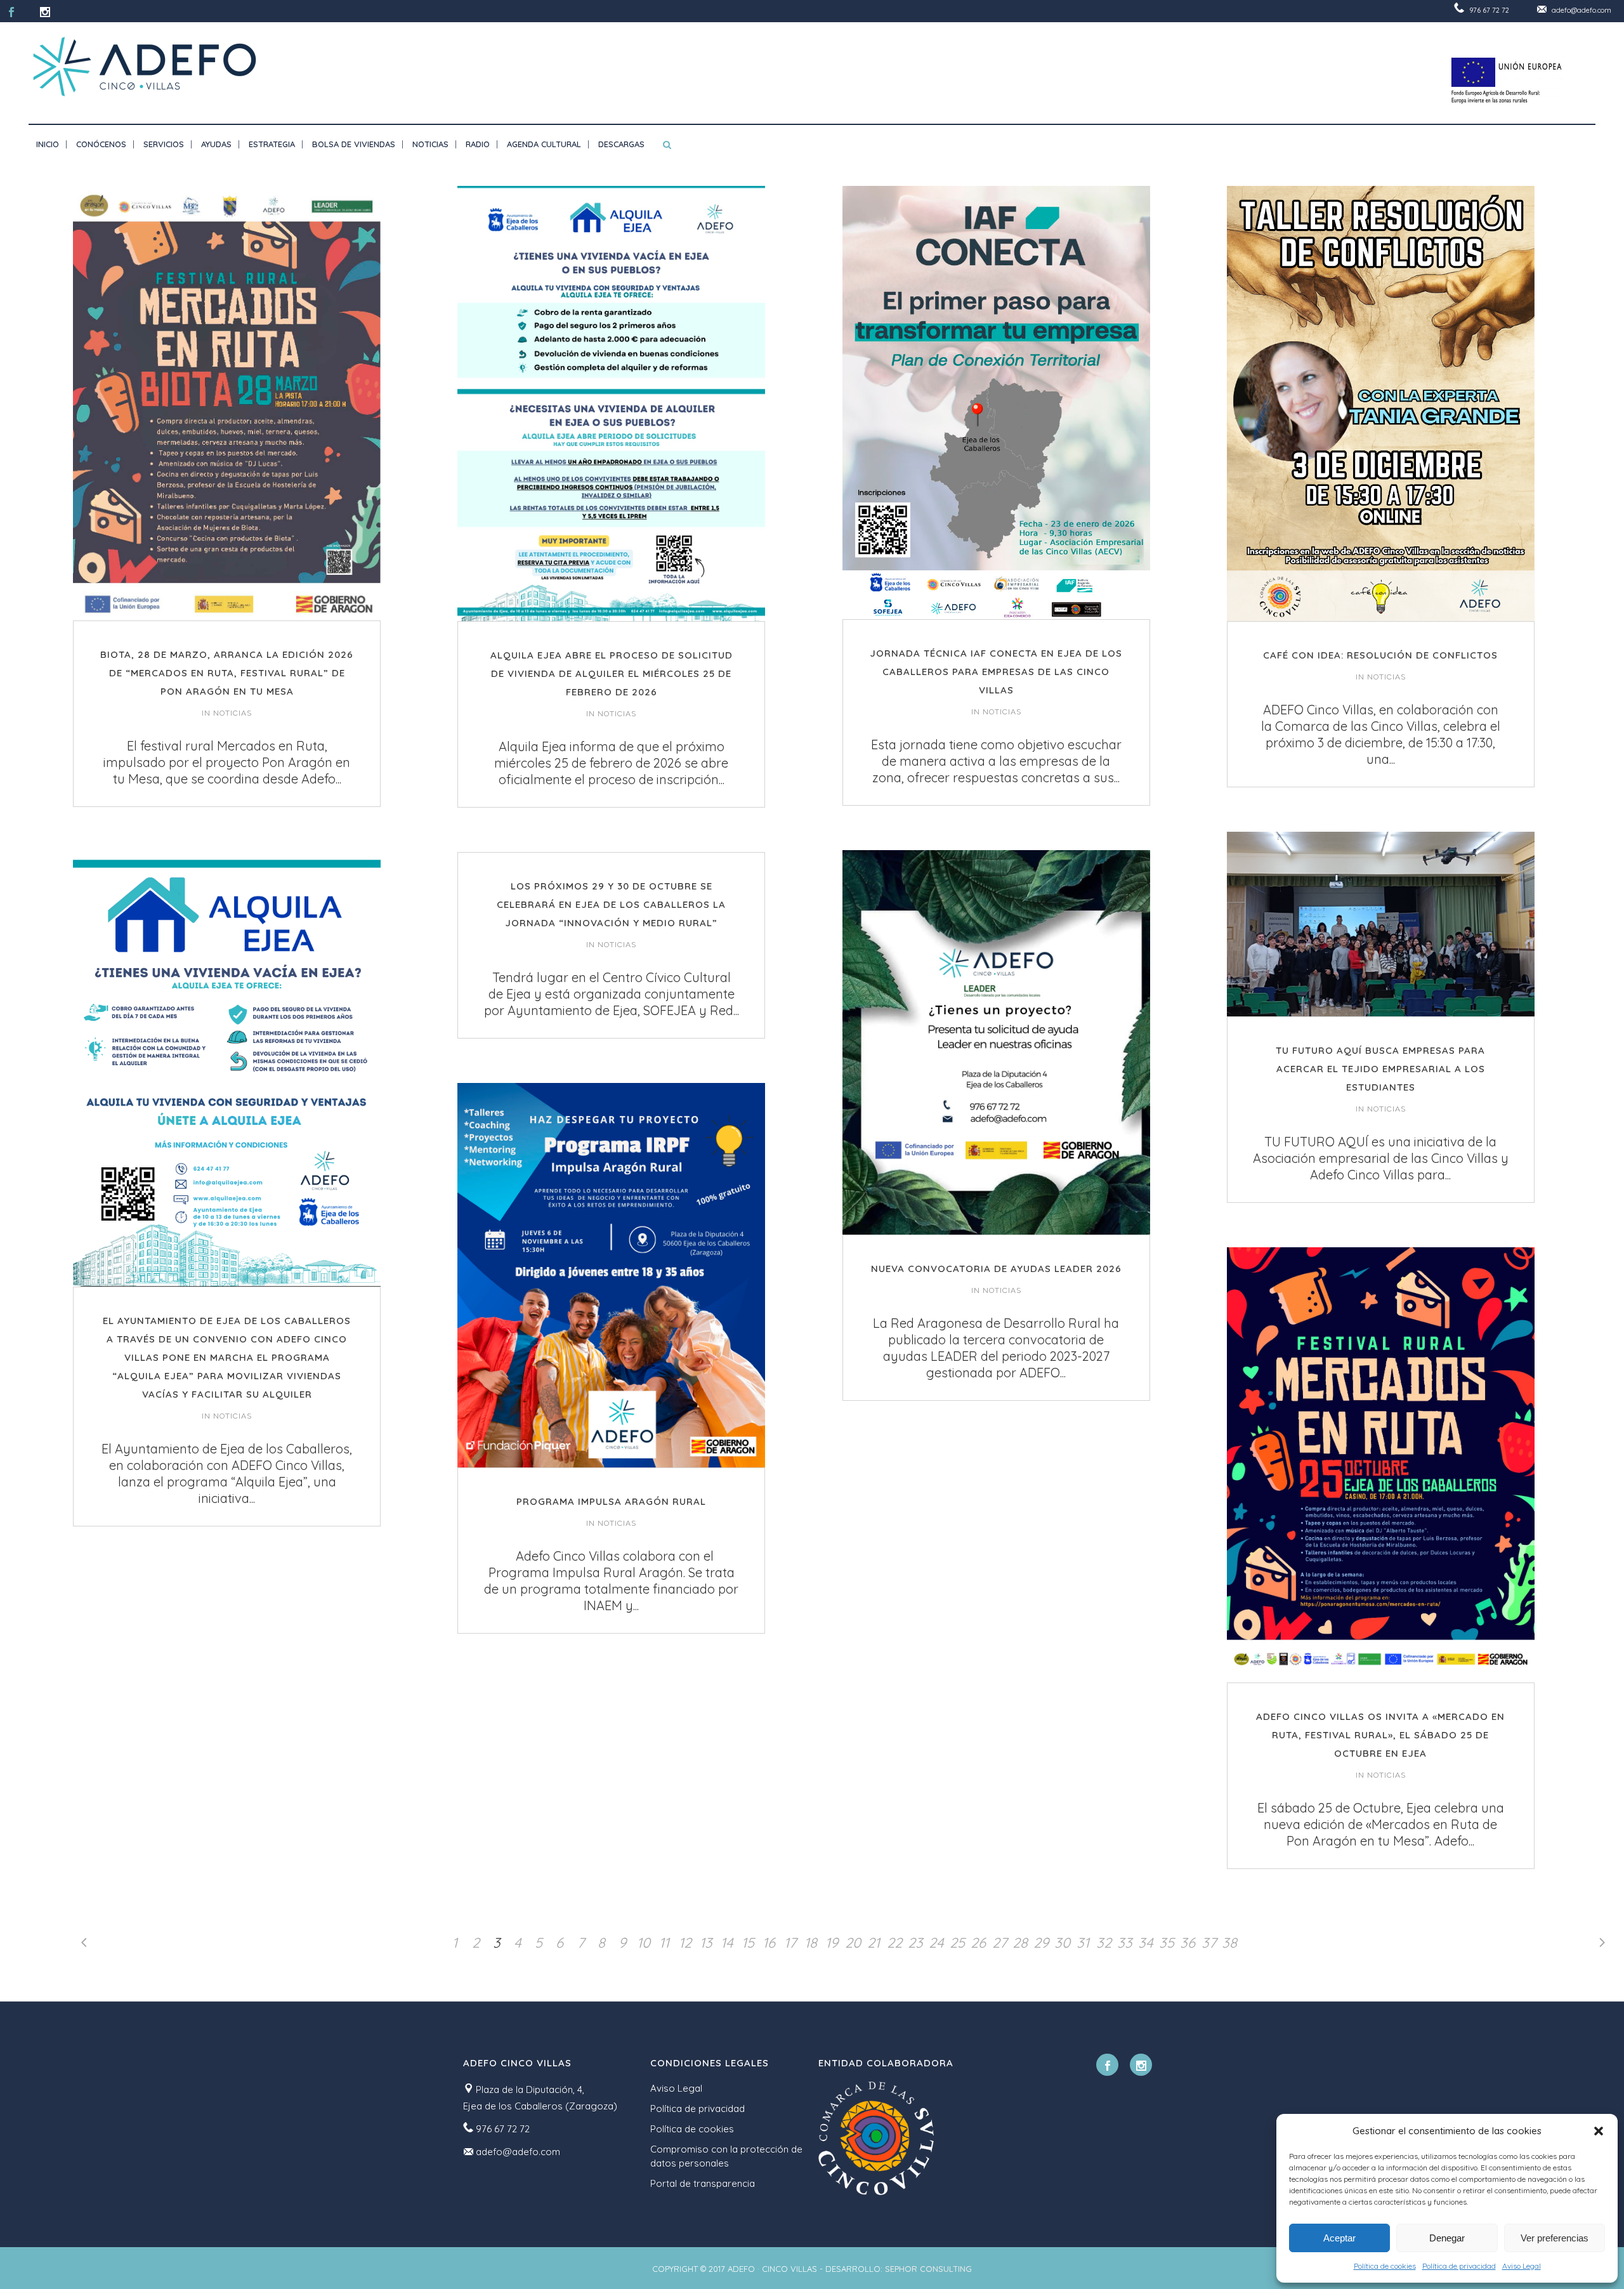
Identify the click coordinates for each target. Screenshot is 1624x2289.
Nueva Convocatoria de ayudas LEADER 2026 (996, 1269)
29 (1041, 1943)
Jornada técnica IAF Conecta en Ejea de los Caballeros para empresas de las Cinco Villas (996, 672)
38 (1229, 1943)
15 (748, 1943)
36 (1188, 1943)
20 (853, 1943)
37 (1209, 1943)
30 (1062, 1943)
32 (1104, 1943)
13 (706, 1943)
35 (1167, 1943)
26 (978, 1943)
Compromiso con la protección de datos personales (726, 2156)
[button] (1599, 2131)
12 (685, 1943)
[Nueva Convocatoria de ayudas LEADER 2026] (996, 1042)
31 (1083, 1943)
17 (790, 1943)
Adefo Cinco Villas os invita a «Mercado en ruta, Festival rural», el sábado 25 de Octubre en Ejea (1380, 1735)
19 (832, 1943)
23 (915, 1943)
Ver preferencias (1555, 2238)
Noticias (232, 713)
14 (727, 1943)
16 (769, 1943)
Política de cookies (1385, 2266)
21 (874, 1943)
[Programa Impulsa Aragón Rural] (611, 1275)
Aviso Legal (1522, 2266)
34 (1146, 1943)
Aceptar (1339, 2238)
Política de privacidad (1459, 2266)
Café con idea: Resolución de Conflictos (1380, 655)
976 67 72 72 (1489, 10)
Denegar (1447, 2238)
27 (999, 1943)
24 (936, 1943)
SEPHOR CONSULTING (928, 2269)
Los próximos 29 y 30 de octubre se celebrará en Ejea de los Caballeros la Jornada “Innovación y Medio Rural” (611, 904)
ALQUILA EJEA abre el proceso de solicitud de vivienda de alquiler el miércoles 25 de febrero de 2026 (612, 673)
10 (644, 1943)
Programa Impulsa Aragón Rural (611, 1501)
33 (1125, 1943)
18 (811, 1943)
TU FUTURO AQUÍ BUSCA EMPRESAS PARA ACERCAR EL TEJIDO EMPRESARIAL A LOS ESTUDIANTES (1380, 1069)
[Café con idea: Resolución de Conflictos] (1381, 403)
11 (664, 1943)
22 (894, 1943)
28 (1020, 1943)
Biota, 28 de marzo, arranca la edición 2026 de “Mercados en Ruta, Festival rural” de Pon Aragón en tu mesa (227, 673)
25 (957, 1943)
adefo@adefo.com (1581, 10)
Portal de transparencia (703, 2183)
